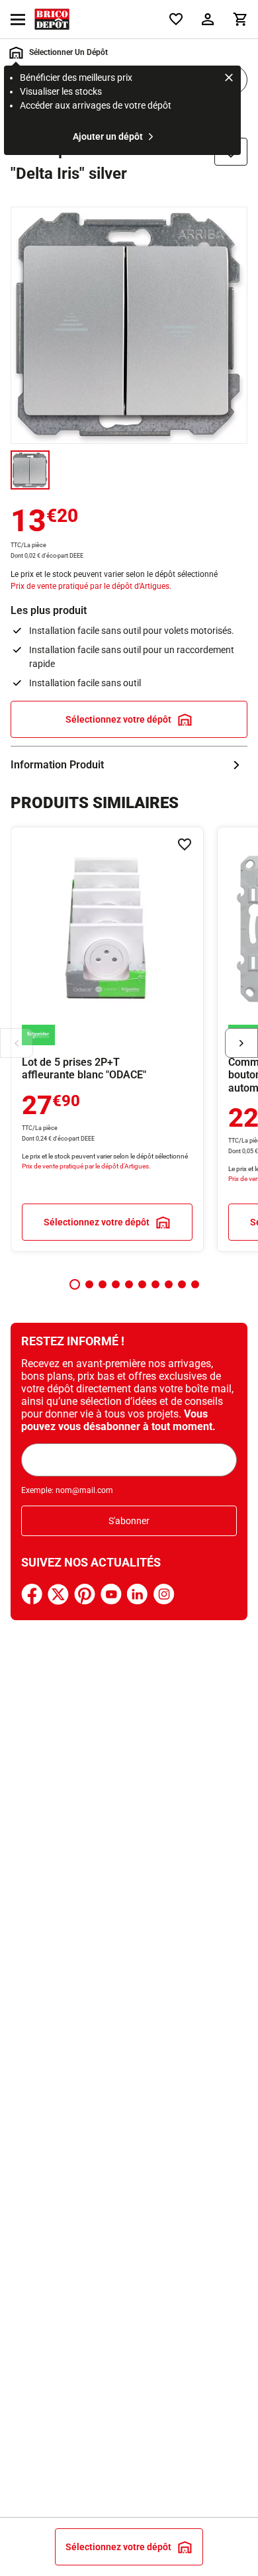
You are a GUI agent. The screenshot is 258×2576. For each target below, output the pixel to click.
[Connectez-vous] (208, 19)
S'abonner (129, 1521)
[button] (75, 1284)
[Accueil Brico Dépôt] (52, 19)
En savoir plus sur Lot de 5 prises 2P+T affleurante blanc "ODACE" (107, 1039)
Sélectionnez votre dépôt (118, 719)
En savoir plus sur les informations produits (129, 765)
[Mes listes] (176, 19)
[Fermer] (229, 79)
